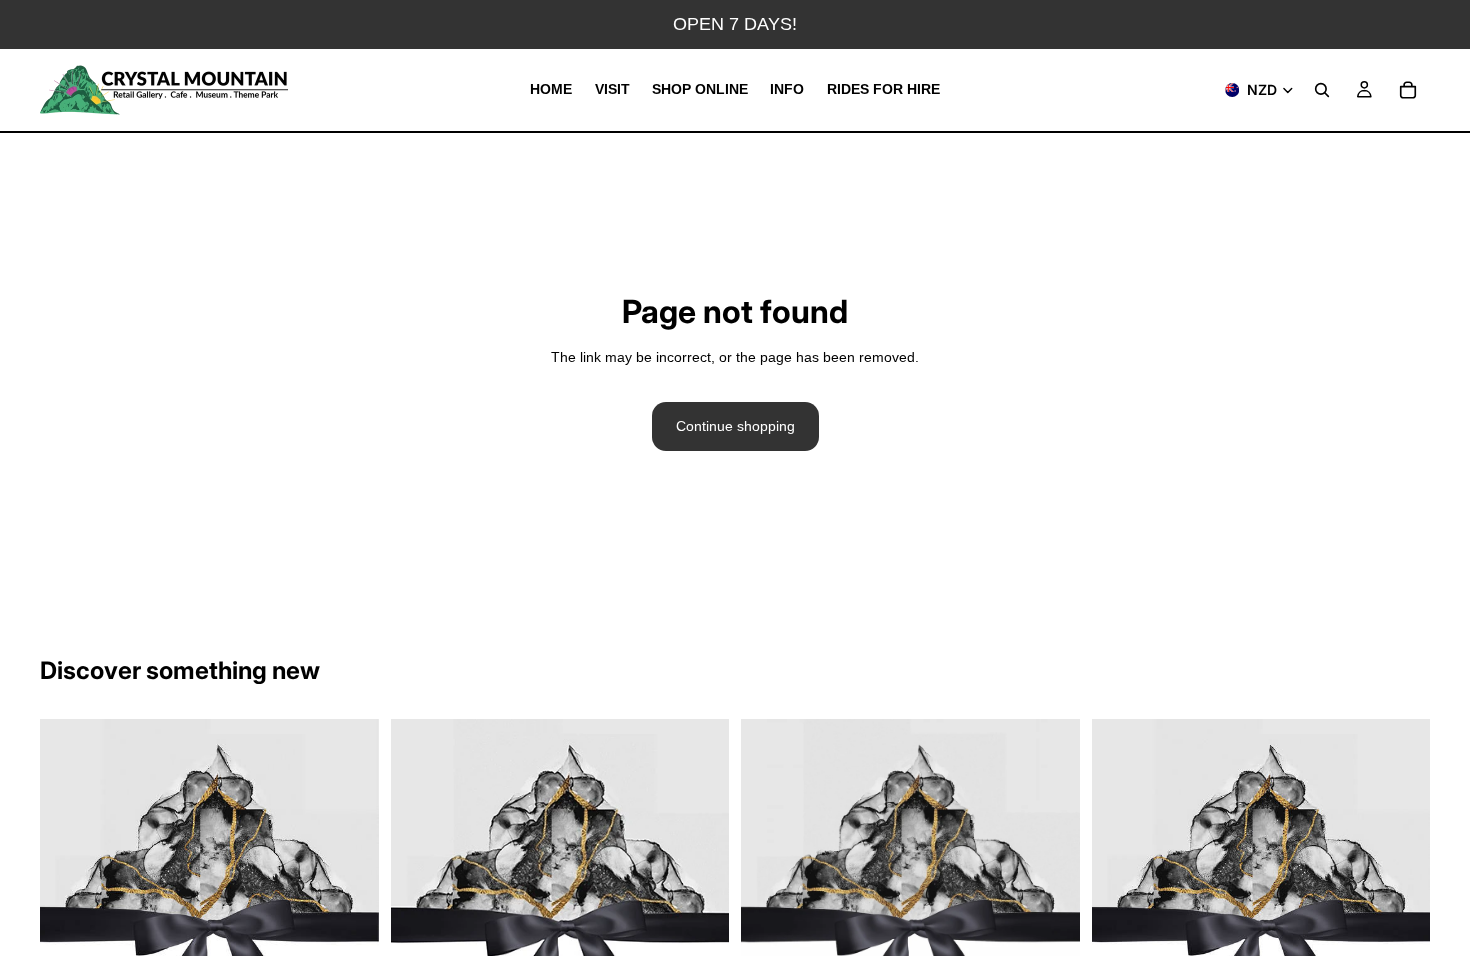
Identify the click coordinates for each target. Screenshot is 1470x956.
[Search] (1322, 90)
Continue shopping (735, 426)
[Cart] (1408, 90)
